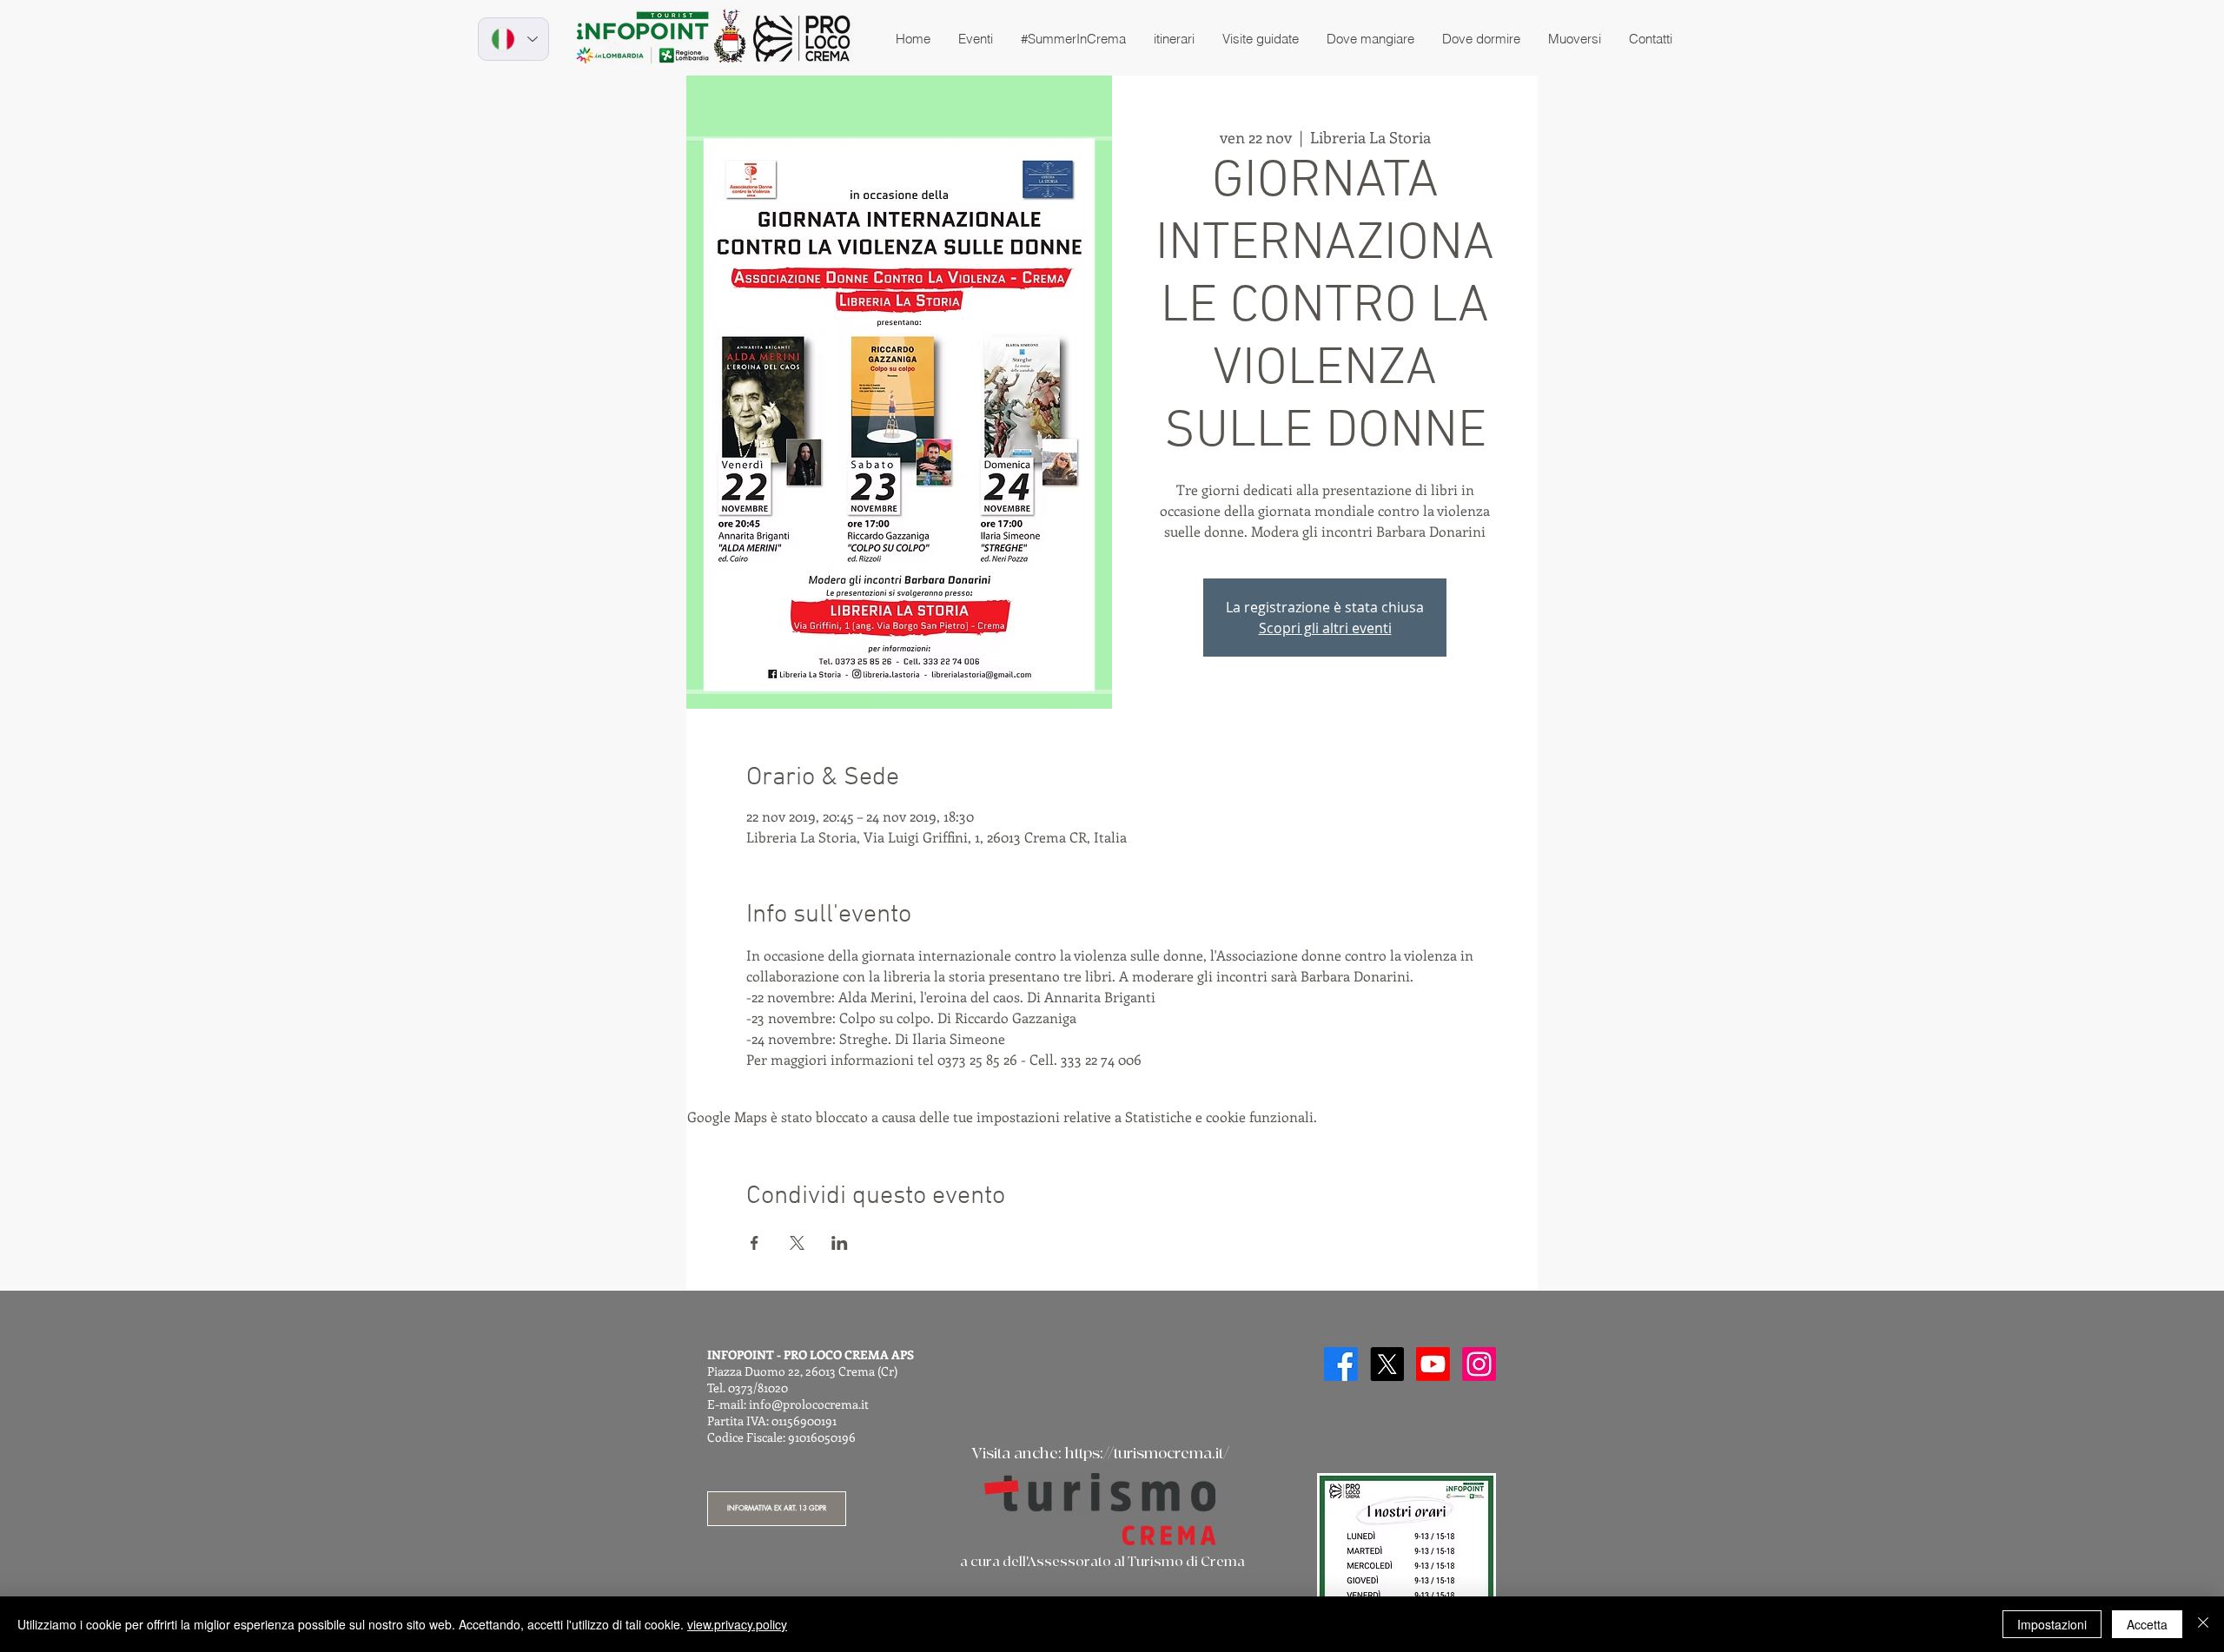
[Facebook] (1341, 1364)
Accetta (2147, 1624)
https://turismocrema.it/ (1147, 1454)
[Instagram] (1479, 1364)
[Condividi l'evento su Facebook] (755, 1243)
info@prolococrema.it (809, 1404)
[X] (1387, 1364)
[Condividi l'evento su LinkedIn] (840, 1243)
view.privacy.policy (737, 1624)
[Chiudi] (2203, 1624)
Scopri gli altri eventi (1325, 628)
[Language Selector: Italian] (513, 39)
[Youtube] (1433, 1364)
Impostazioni (2052, 1624)
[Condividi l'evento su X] (797, 1243)
